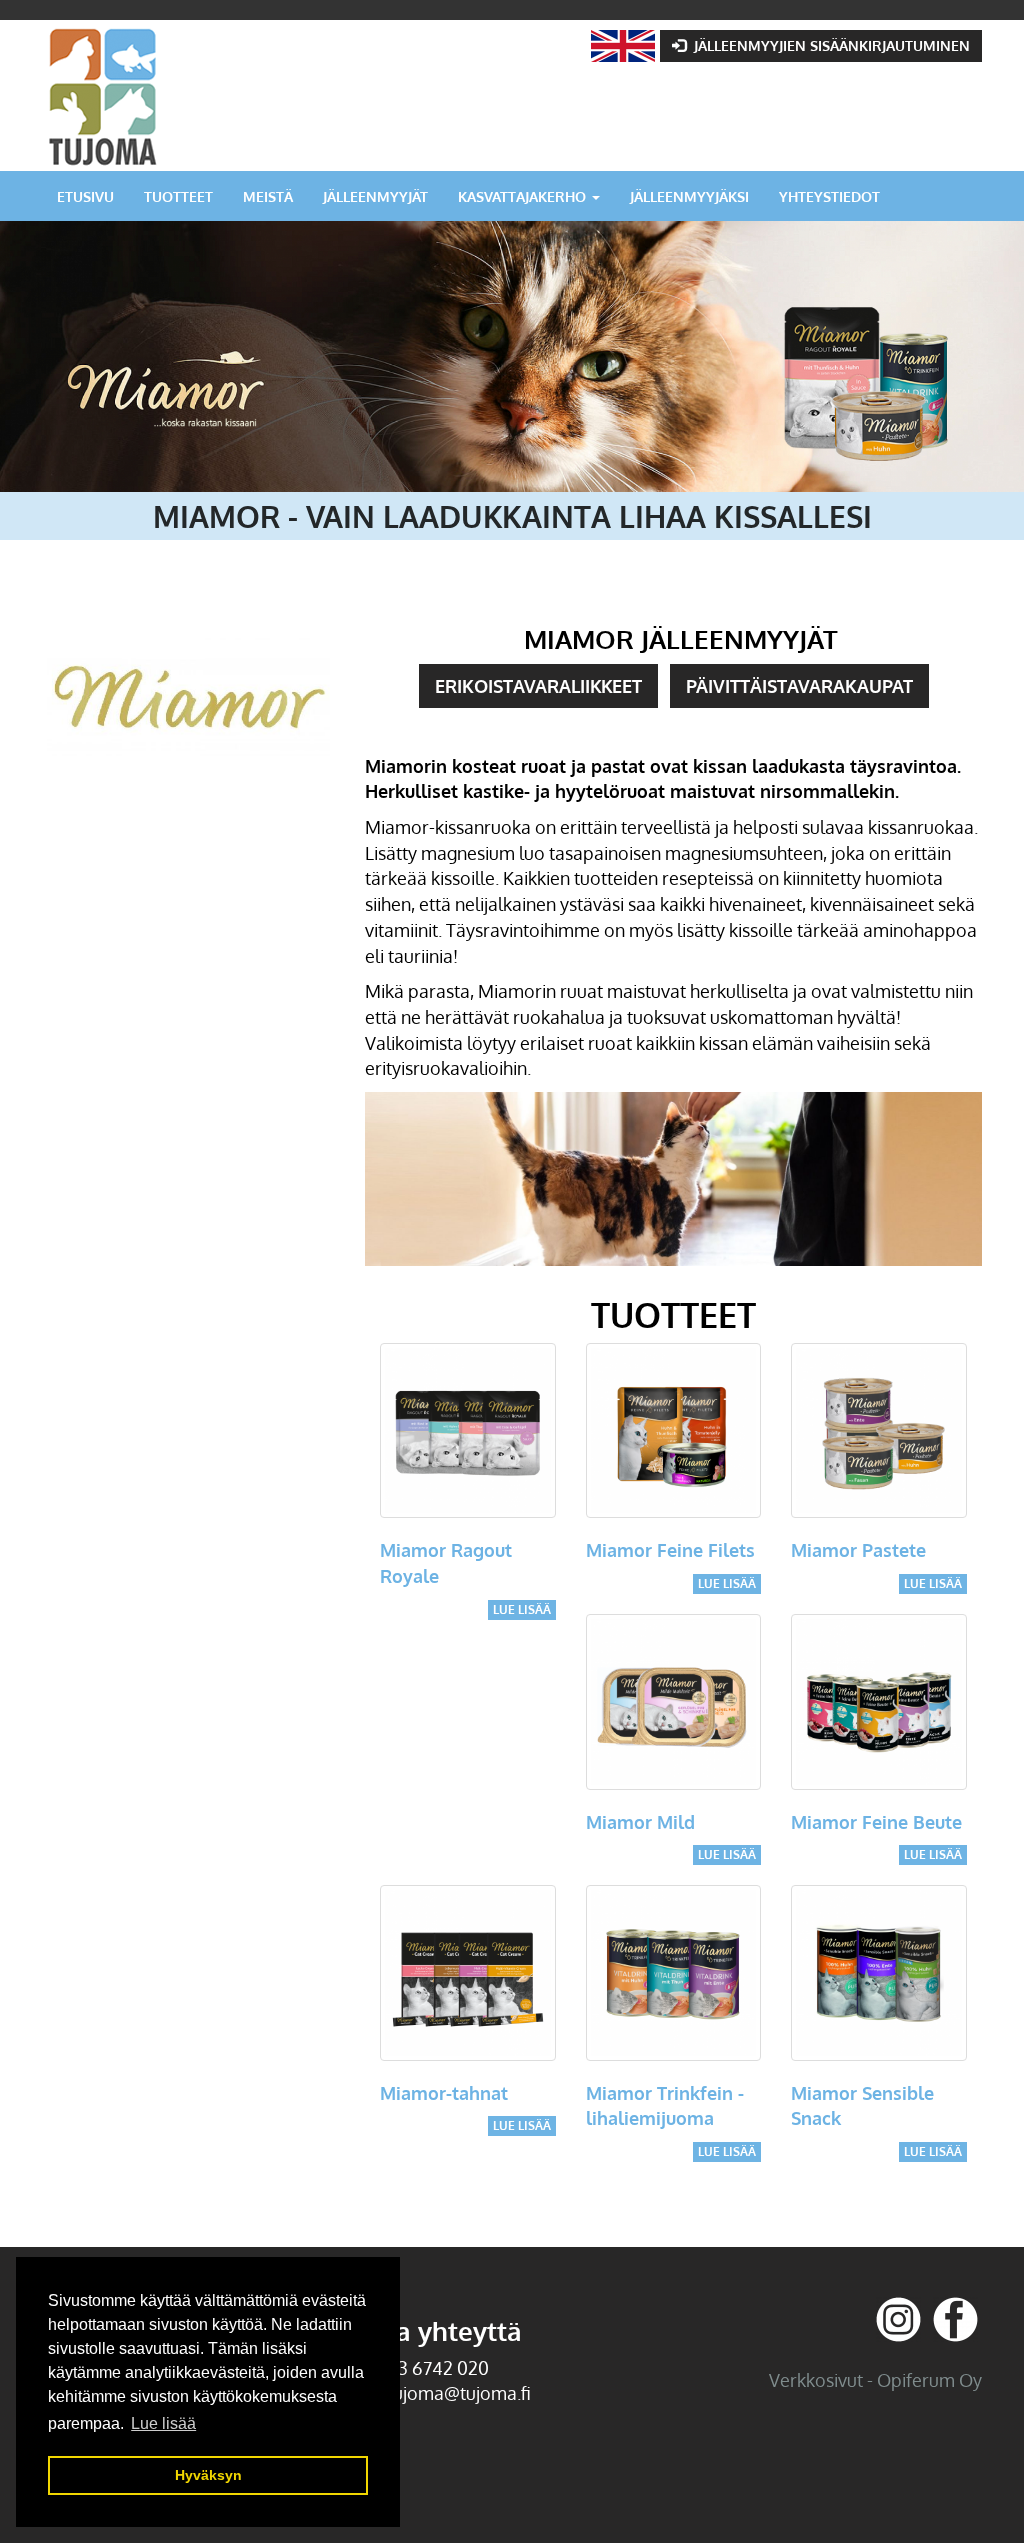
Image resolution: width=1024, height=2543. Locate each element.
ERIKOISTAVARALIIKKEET (538, 686)
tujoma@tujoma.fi (459, 2393)
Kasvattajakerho (524, 196)
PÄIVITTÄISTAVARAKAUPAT (799, 686)
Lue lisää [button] (163, 2423)
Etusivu (85, 196)
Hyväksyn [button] (208, 2475)
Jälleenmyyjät (375, 196)
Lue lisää (522, 1609)
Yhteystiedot (829, 196)
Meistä (268, 196)
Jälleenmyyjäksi (689, 196)
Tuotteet (178, 196)
